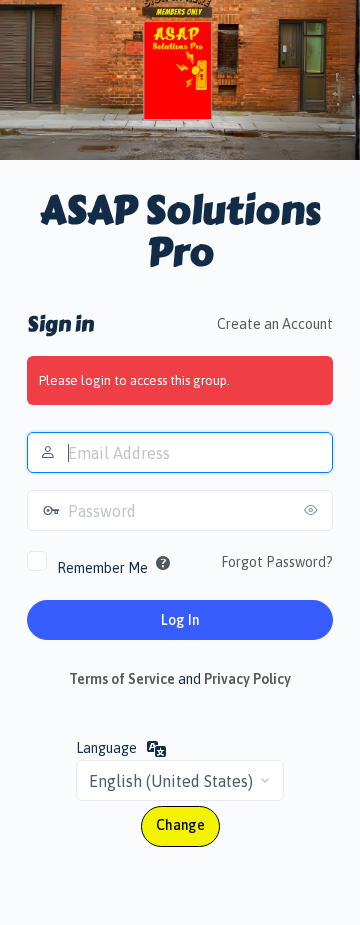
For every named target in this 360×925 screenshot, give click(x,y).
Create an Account (275, 324)
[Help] (163, 563)
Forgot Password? (277, 562)
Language (106, 748)
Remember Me (102, 568)
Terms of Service (122, 679)
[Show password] (313, 510)
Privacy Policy (247, 679)
